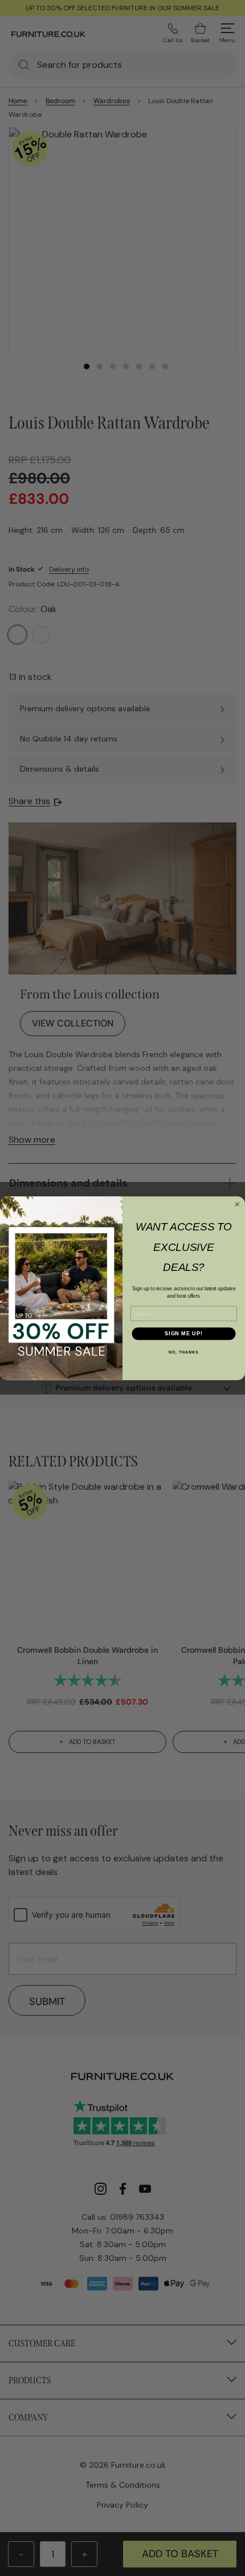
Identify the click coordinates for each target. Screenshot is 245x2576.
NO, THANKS (183, 1352)
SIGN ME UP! (184, 1333)
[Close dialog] (237, 1204)
